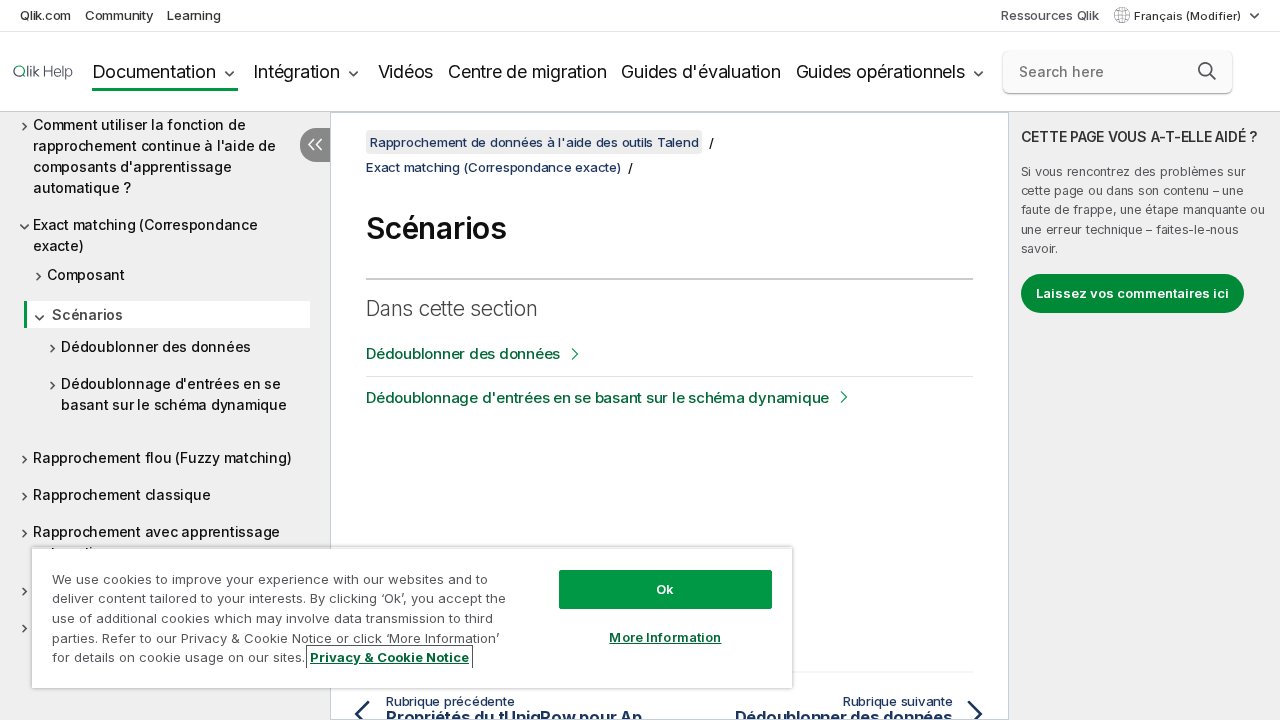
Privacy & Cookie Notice (389, 657)
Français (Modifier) (1189, 16)
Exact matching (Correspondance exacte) (145, 235)
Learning (193, 15)
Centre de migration (527, 71)
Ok (665, 589)
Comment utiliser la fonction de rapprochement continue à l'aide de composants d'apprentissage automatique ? (154, 156)
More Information (665, 637)
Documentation (154, 71)
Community (119, 15)
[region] (412, 617)
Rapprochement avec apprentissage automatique (156, 542)
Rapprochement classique (121, 494)
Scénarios (87, 314)
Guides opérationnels (880, 71)
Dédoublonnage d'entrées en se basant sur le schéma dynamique (174, 394)
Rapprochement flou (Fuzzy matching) (162, 457)
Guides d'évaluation (700, 71)
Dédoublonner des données (156, 346)
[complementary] (1144, 416)
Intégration (296, 71)
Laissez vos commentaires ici (1132, 293)
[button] (1207, 71)
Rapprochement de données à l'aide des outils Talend (534, 142)
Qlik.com (45, 15)
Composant (86, 274)
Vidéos (406, 71)
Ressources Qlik (1049, 15)
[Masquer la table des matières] (315, 145)
